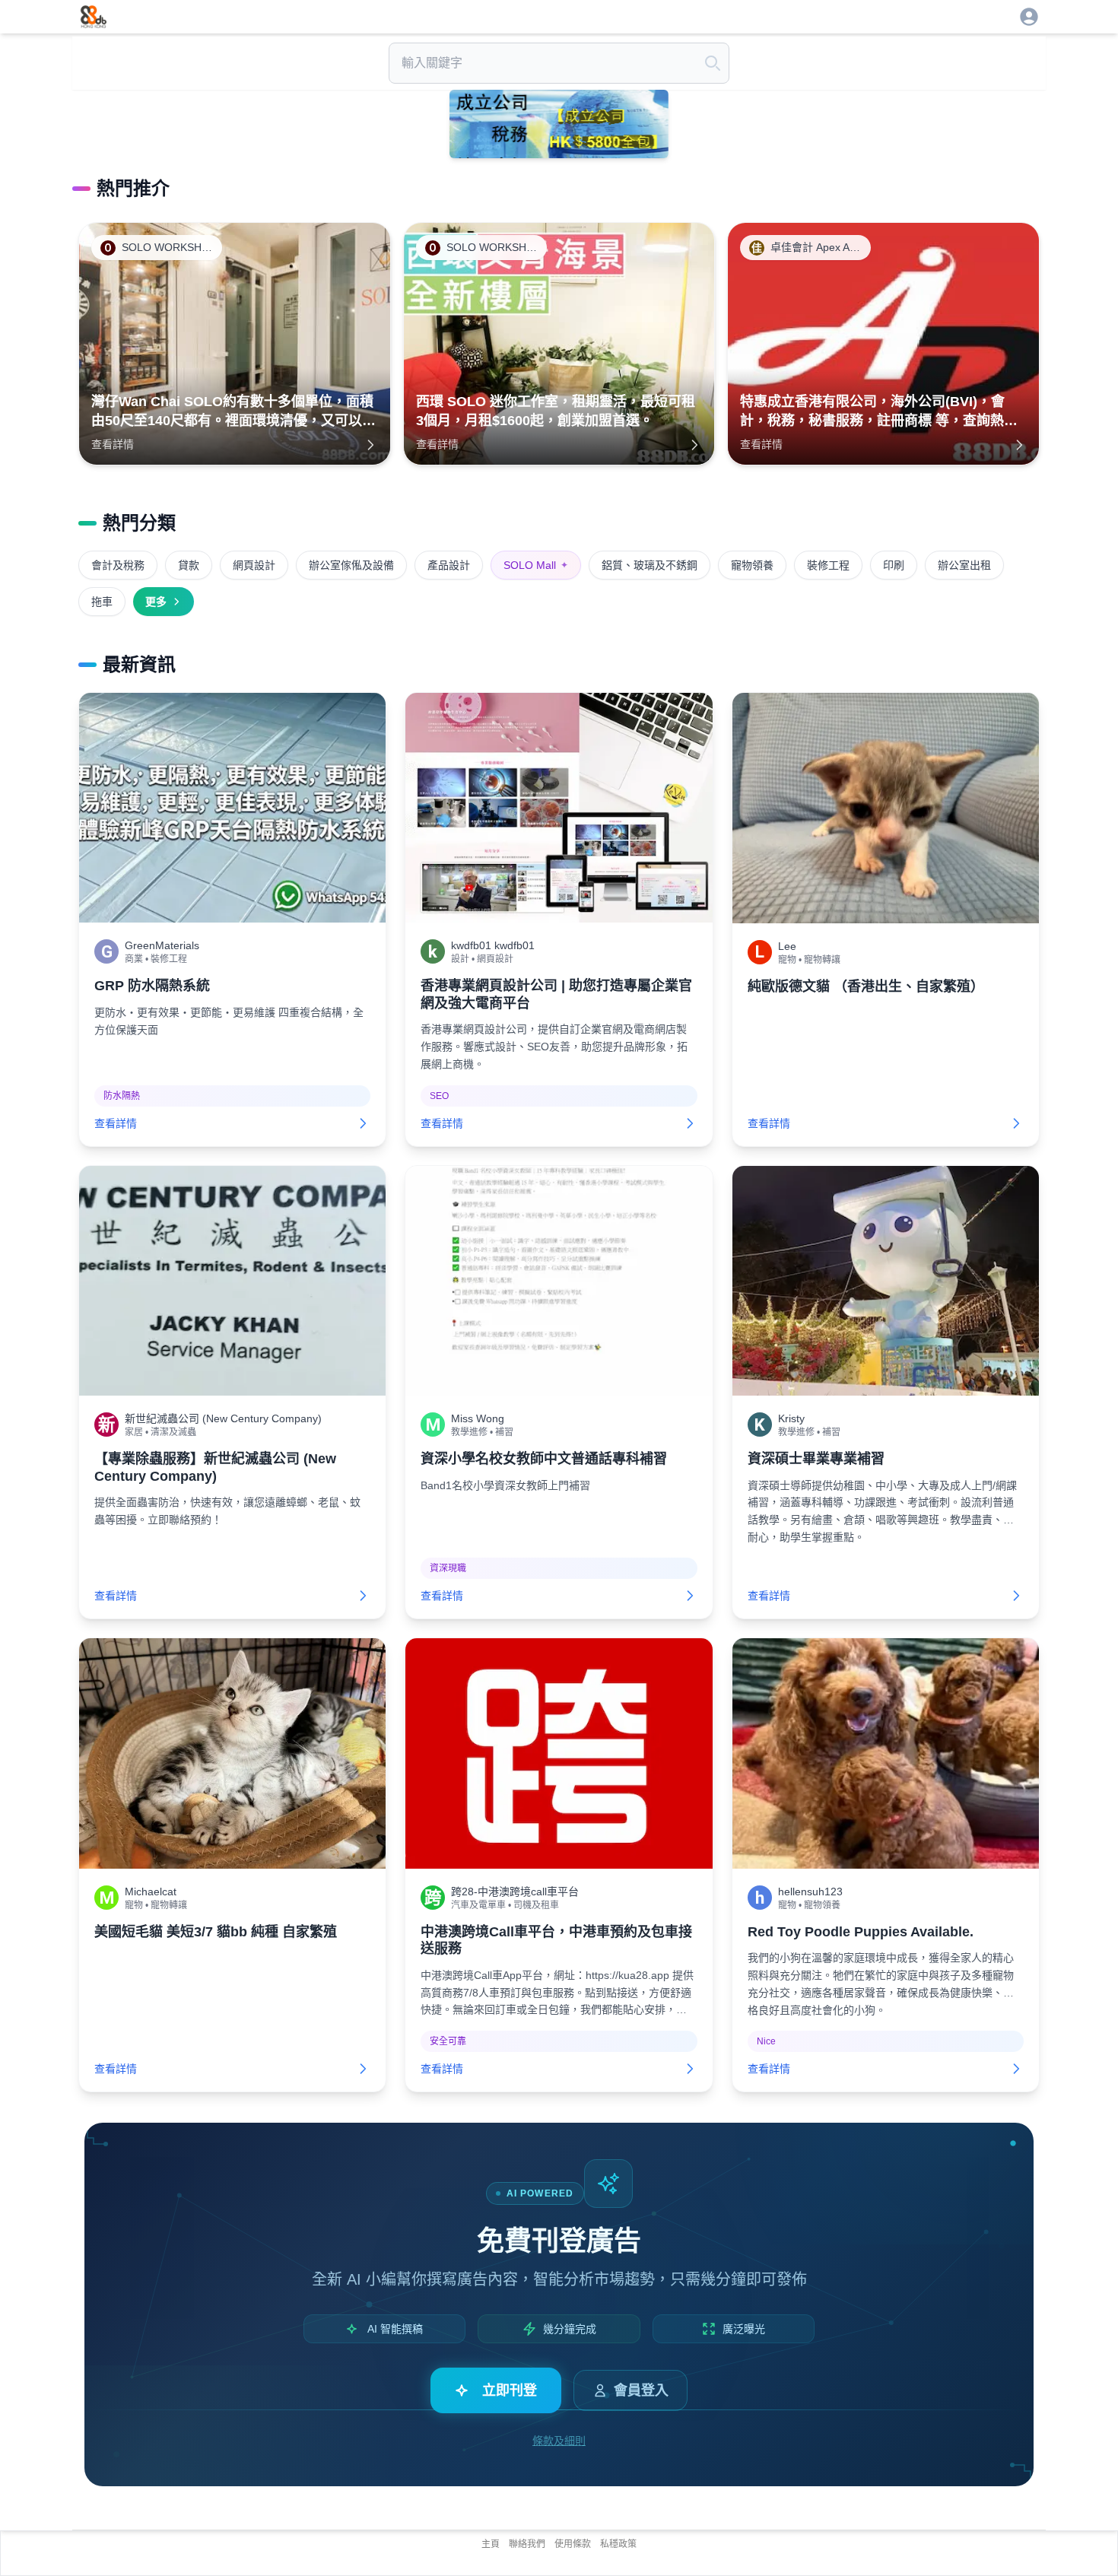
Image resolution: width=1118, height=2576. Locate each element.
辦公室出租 (964, 565)
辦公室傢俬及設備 (351, 565)
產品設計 (449, 565)
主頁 (491, 2544)
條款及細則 (559, 2441)
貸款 (189, 565)
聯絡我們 (527, 2544)
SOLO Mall (536, 565)
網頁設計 (254, 565)
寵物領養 (752, 565)
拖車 (102, 602)
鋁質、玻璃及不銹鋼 (650, 565)
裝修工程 (828, 565)
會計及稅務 (118, 565)
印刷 (894, 565)
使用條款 (573, 2544)
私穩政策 (618, 2544)
